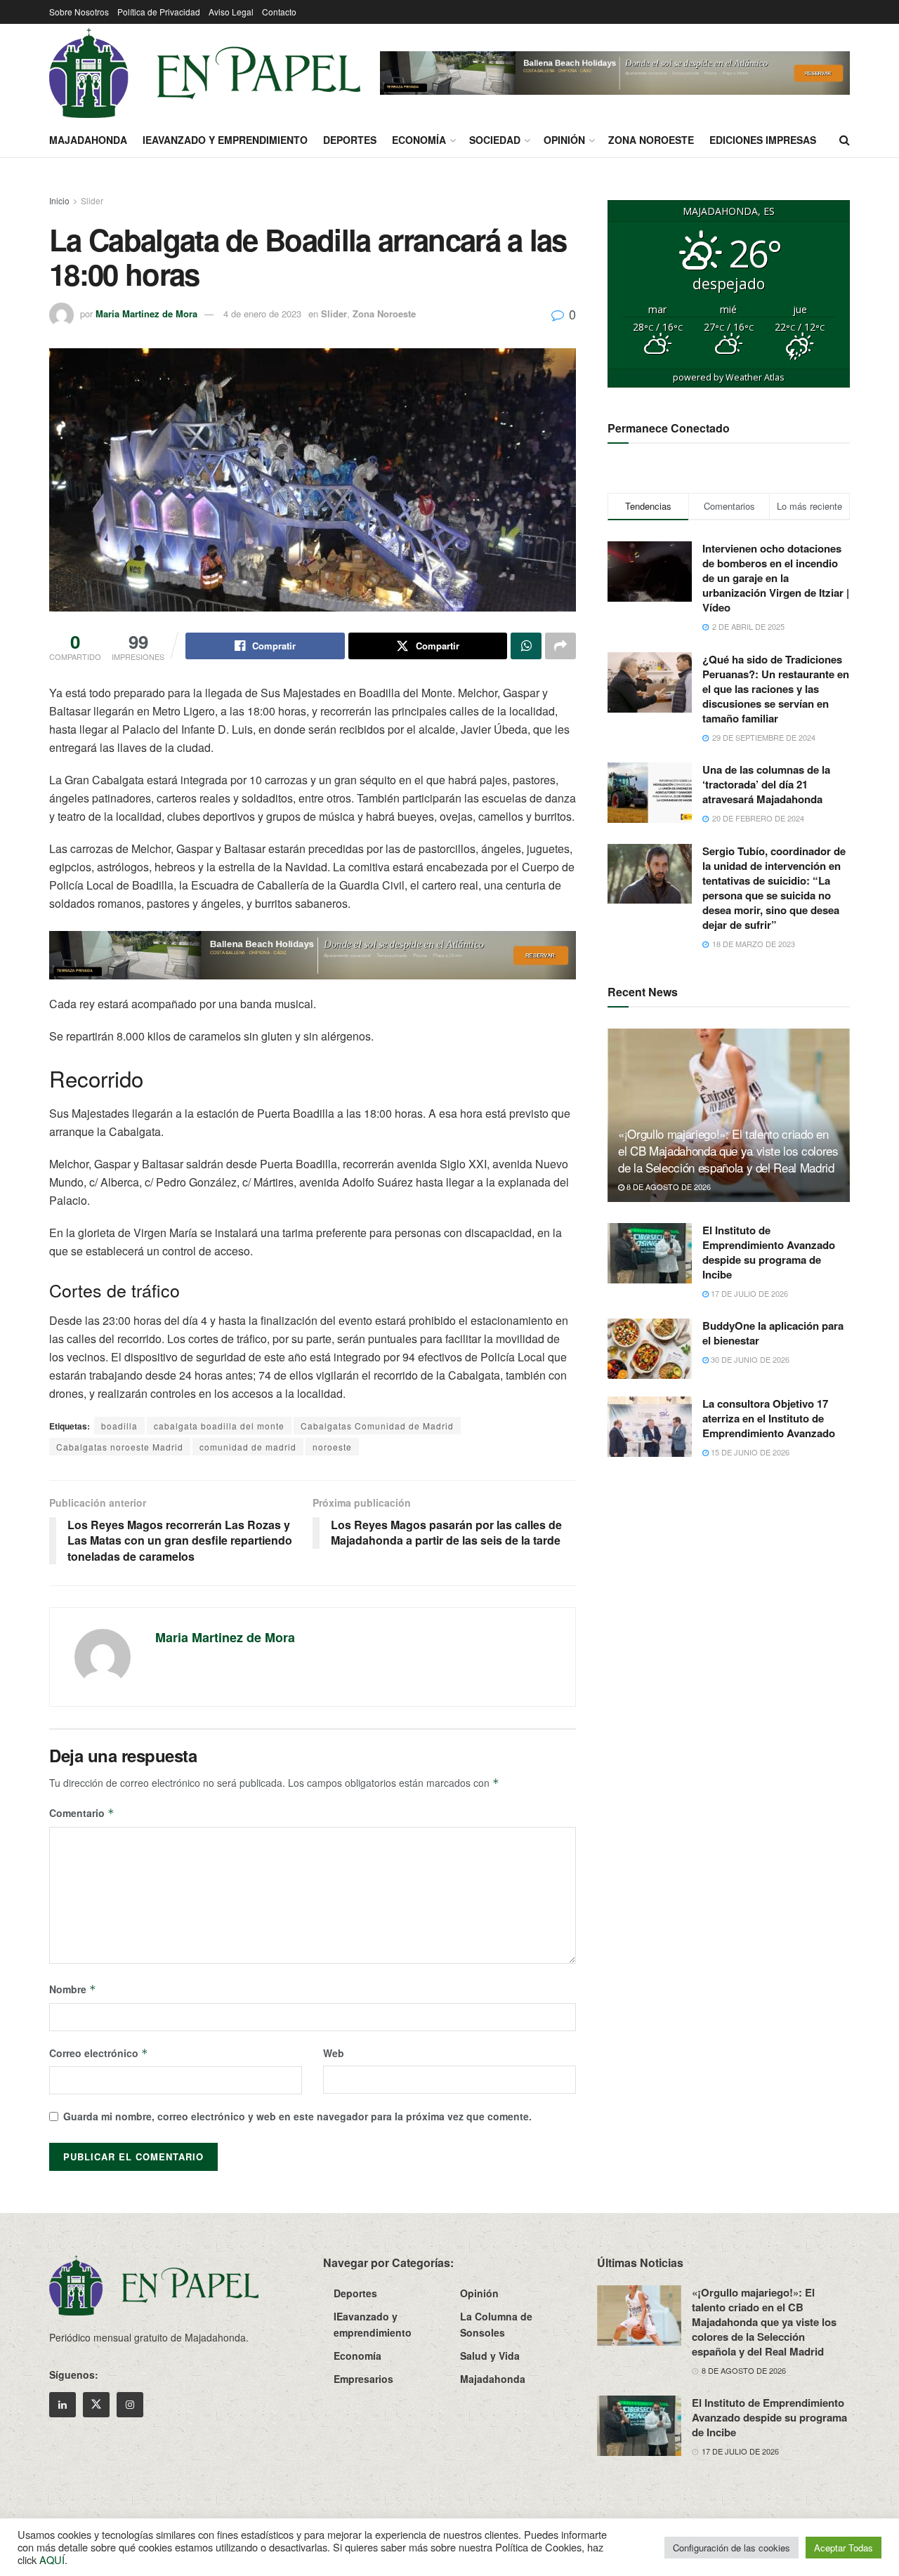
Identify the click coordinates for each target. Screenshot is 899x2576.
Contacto (279, 12)
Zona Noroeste (651, 140)
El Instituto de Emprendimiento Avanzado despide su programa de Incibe (769, 1252)
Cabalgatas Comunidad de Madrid (377, 1426)
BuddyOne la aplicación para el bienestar (773, 1333)
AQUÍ (52, 2560)
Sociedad (495, 140)
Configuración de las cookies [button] (731, 2548)
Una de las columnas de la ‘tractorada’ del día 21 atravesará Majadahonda (766, 784)
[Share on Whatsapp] (526, 646)
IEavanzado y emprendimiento (225, 140)
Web (334, 2053)
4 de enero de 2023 (262, 313)
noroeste (332, 1447)
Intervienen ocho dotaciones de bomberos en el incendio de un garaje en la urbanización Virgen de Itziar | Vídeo (776, 578)
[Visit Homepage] (205, 73)
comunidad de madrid (248, 1447)
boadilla (119, 1426)
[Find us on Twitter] (96, 2405)
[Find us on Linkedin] (63, 2405)
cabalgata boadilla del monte (219, 1426)
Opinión (564, 140)
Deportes (350, 140)
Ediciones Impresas (763, 140)
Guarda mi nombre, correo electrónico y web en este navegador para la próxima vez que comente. (297, 2116)
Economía (419, 140)
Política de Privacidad (159, 12)
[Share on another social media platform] (560, 646)
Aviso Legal (231, 12)
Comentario (82, 1813)
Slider (92, 200)
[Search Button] (845, 140)
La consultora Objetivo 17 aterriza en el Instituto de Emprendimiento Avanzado (769, 1418)
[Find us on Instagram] (130, 2405)
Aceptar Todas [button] (844, 2548)
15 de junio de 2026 (749, 1452)
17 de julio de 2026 (748, 1293)
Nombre (73, 1989)
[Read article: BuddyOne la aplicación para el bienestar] (650, 1349)
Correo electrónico (99, 2053)
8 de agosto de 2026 (668, 1187)
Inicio (59, 200)
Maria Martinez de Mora (146, 313)
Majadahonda (88, 140)
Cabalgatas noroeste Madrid (120, 1447)
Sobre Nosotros (79, 12)
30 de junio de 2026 (749, 1359)
